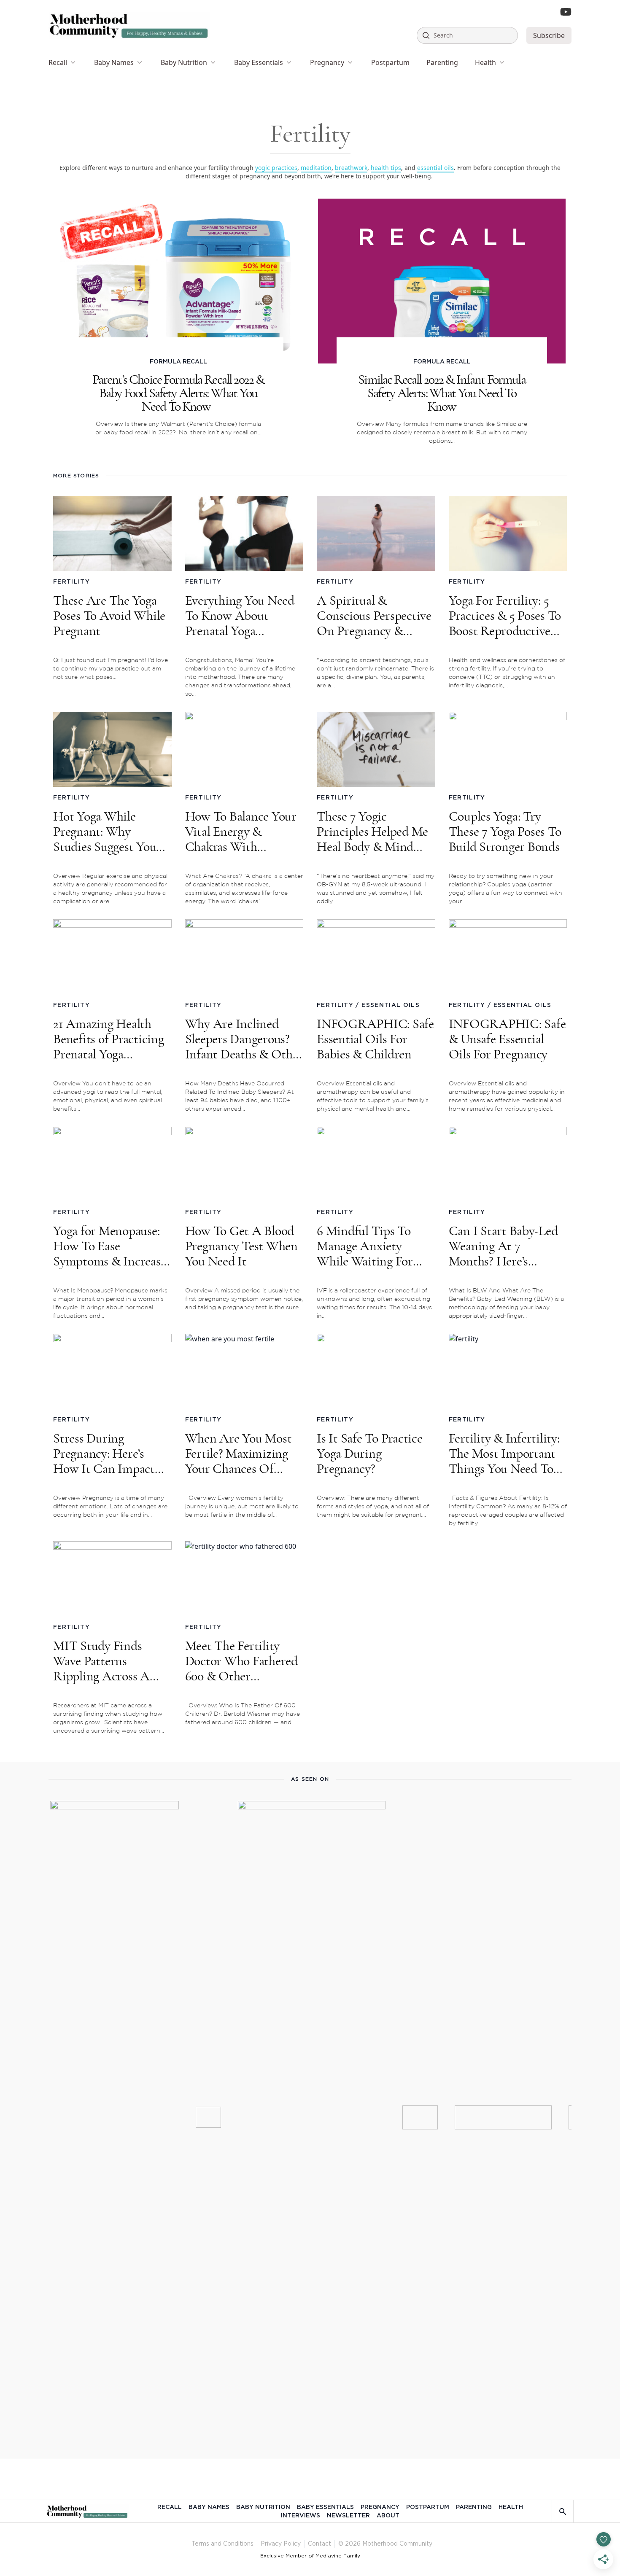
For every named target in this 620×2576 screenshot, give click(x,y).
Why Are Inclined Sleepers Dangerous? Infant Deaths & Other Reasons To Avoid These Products (244, 1039)
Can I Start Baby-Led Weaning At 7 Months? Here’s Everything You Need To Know (503, 1246)
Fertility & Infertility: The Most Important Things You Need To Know (504, 1454)
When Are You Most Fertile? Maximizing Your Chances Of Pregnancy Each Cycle (242, 1454)
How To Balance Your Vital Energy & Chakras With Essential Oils (241, 832)
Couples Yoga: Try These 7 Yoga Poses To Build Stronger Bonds (505, 832)
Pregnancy (327, 62)
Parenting (442, 62)
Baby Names (114, 62)
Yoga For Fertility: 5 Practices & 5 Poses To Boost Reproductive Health (505, 616)
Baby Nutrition (184, 62)
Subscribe (549, 35)
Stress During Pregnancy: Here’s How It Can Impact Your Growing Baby (104, 1454)
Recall (58, 62)
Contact (319, 2544)
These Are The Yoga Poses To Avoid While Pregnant (109, 616)
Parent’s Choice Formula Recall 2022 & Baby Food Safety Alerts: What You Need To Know (178, 393)
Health (485, 62)
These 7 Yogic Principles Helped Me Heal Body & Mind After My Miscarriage (373, 832)
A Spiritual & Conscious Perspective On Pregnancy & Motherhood (374, 616)
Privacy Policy (281, 2544)
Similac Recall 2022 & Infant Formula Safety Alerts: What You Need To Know (442, 393)
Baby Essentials (259, 62)
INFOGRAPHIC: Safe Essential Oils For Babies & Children (375, 1039)
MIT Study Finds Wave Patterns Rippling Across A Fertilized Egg (101, 1661)
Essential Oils (391, 1005)
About (388, 2516)
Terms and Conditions (222, 2544)
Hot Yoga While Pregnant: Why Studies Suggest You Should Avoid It (105, 832)
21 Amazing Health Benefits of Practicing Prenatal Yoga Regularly (109, 1039)
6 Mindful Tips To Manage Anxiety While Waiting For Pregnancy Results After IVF (365, 1246)
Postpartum (390, 62)
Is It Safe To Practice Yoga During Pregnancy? (370, 1454)
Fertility (71, 582)
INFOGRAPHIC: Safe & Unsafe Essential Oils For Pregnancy (507, 1039)
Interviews (301, 2516)
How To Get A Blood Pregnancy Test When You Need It (241, 1246)
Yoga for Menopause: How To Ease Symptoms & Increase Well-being (109, 1246)
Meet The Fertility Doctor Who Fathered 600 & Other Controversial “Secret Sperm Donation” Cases (241, 1661)
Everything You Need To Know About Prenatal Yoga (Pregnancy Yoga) (240, 616)
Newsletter (348, 2516)
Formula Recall (178, 362)
